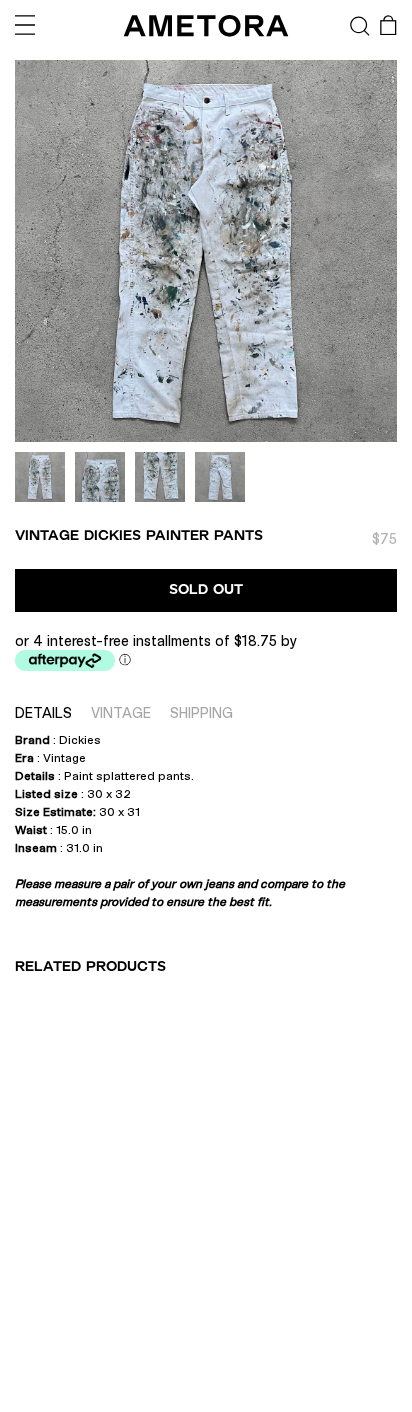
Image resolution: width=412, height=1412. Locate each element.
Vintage (121, 713)
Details (43, 713)
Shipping (201, 713)
